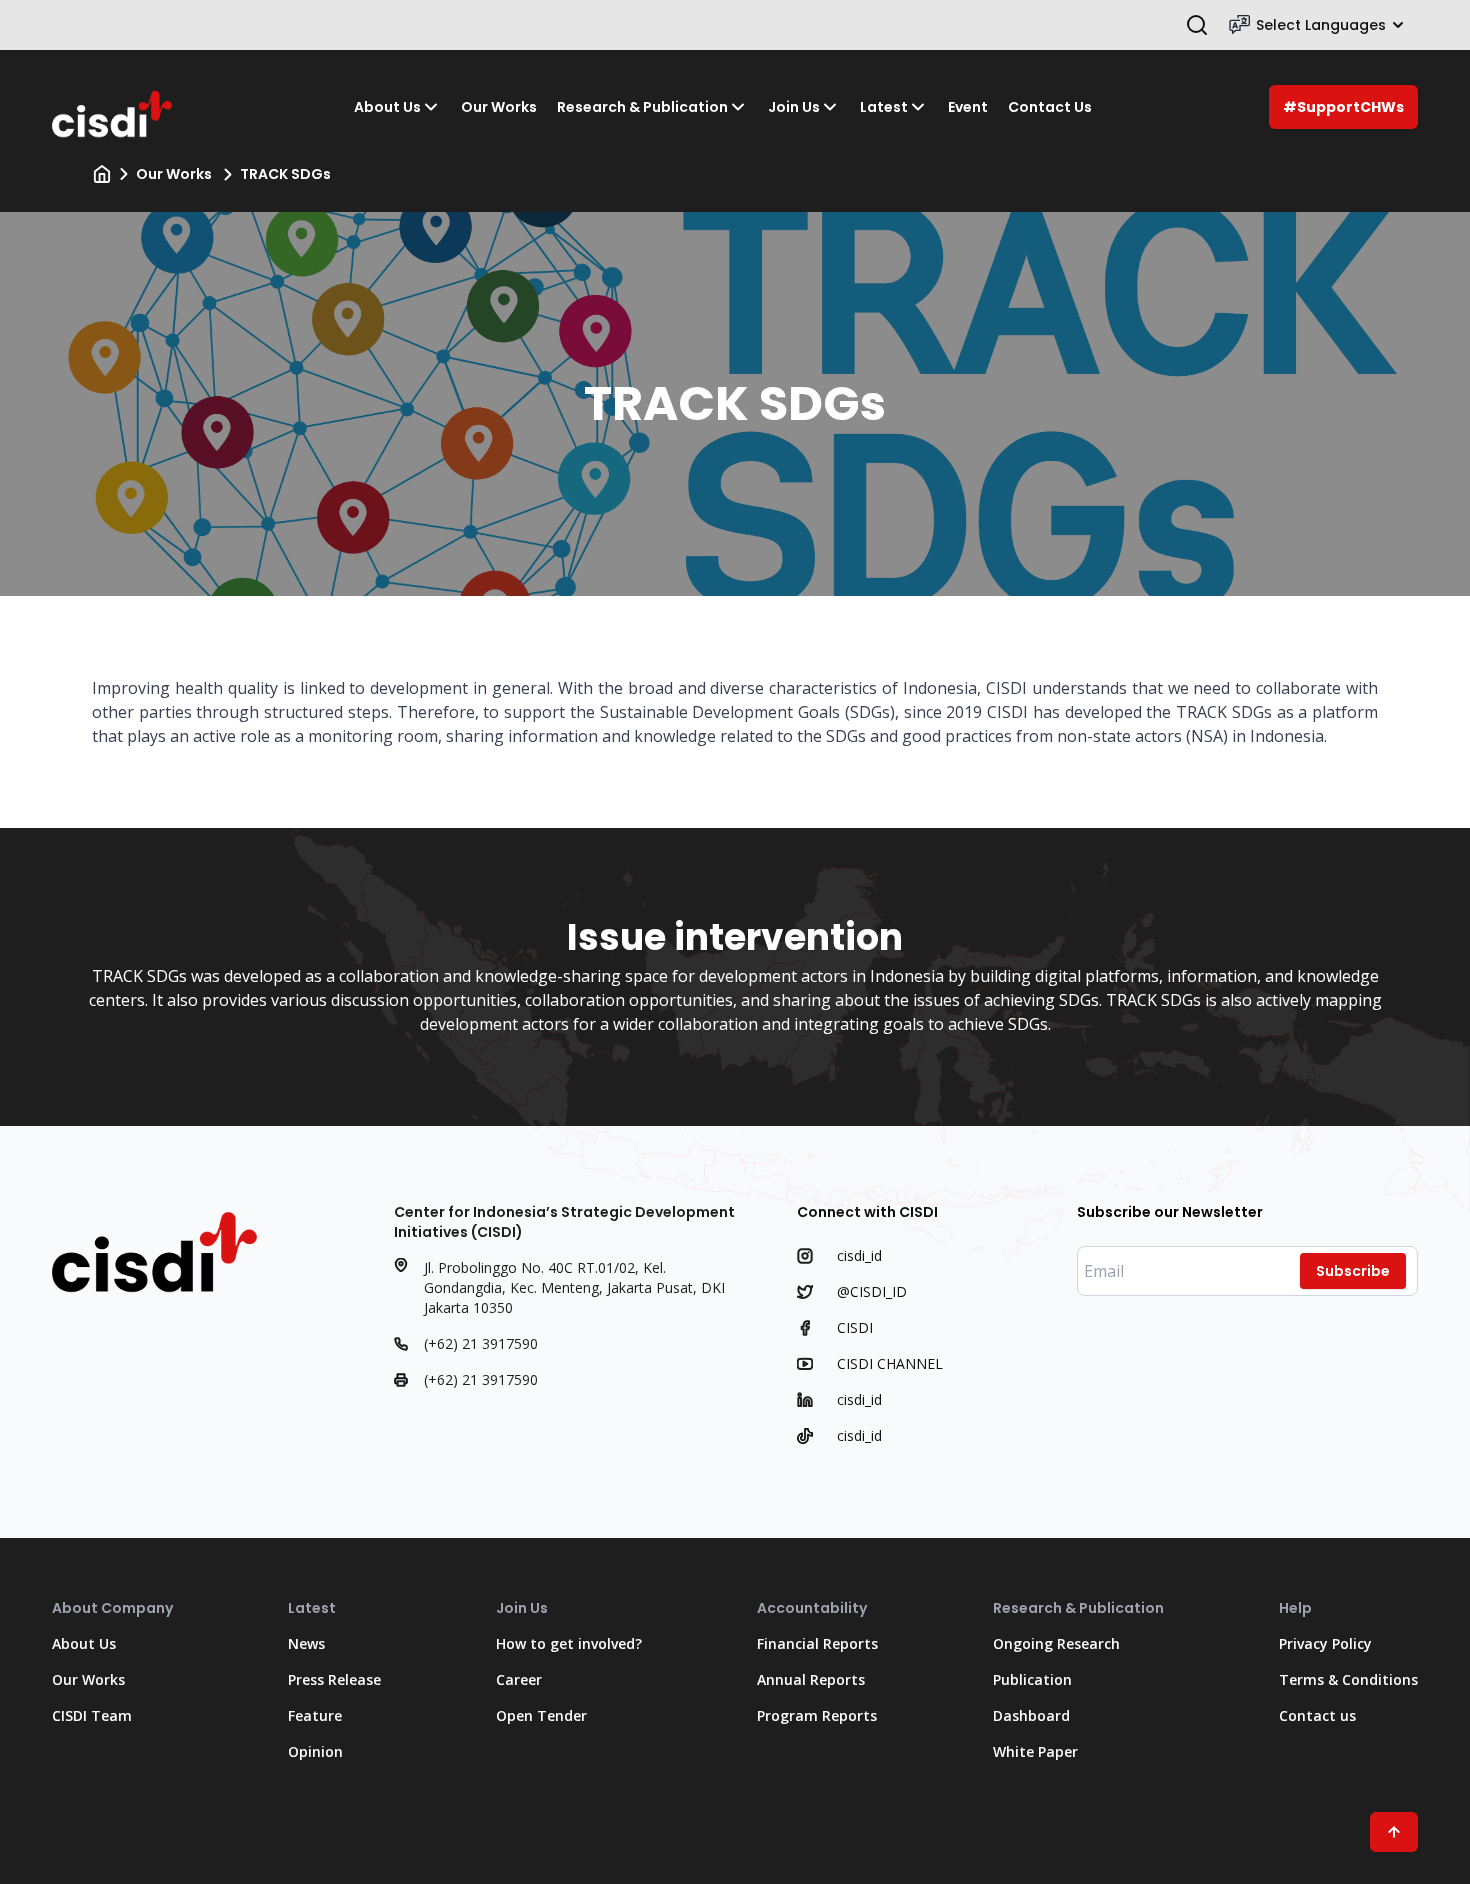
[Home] (102, 174)
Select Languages (1321, 25)
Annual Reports (811, 1679)
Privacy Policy (1325, 1643)
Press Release (334, 1679)
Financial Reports (817, 1643)
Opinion (315, 1751)
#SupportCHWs (1343, 107)
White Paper (1035, 1751)
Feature (315, 1715)
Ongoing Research (1056, 1643)
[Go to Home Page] (114, 107)
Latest (884, 107)
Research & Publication (642, 107)
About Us (387, 107)
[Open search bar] (1197, 25)
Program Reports (817, 1715)
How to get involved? (569, 1643)
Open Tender (541, 1715)
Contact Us (1050, 107)
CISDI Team (92, 1715)
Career (519, 1679)
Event (968, 107)
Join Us (794, 107)
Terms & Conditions (1348, 1679)
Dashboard (1031, 1715)
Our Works (499, 107)
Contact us (1317, 1715)
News (306, 1643)
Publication (1032, 1679)
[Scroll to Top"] (1394, 1832)
